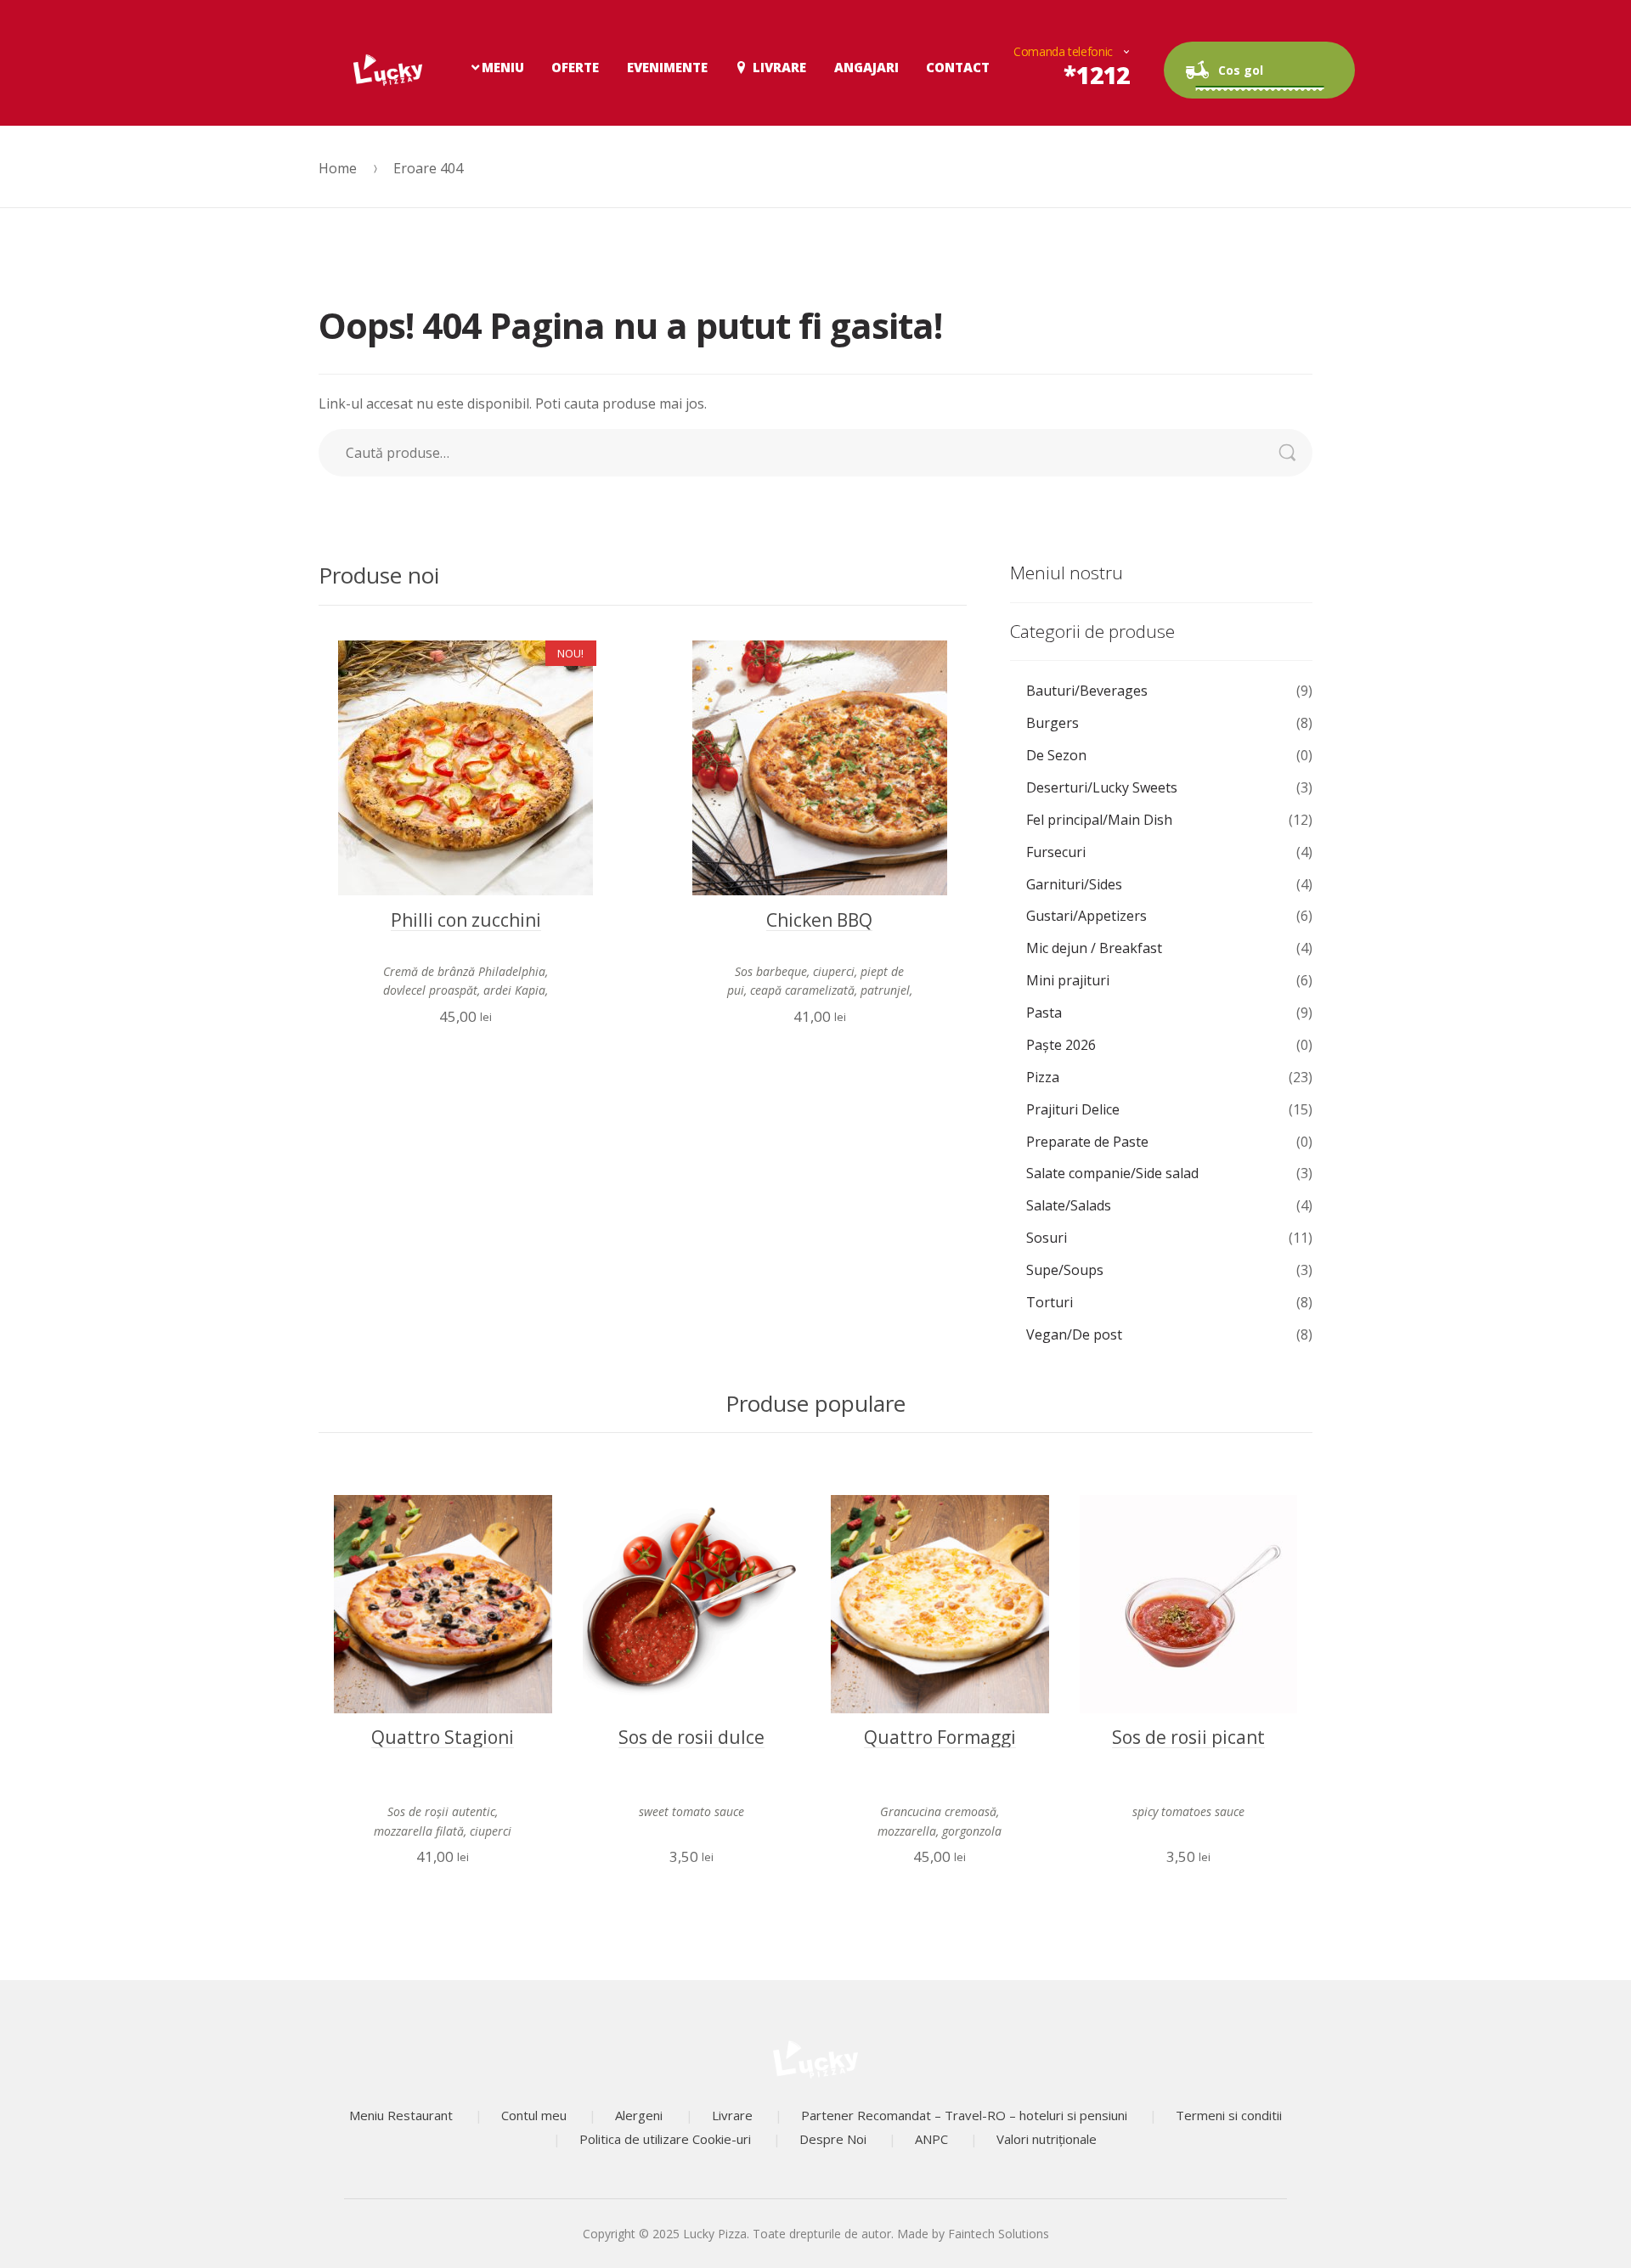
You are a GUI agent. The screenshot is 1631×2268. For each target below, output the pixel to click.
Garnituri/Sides (1074, 884)
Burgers (1053, 723)
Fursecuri (1056, 852)
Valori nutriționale (1047, 2139)
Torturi (1050, 1302)
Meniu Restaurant (401, 2115)
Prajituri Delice (1073, 1109)
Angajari (866, 67)
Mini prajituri (1068, 980)
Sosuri (1047, 1238)
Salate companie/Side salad (1112, 1173)
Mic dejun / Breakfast (1094, 948)
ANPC (931, 2139)
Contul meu (534, 2115)
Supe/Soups (1065, 1270)
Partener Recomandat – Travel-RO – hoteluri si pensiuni (964, 2115)
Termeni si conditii (1229, 2115)
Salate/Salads (1069, 1205)
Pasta (1044, 1013)
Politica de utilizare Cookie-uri (665, 2139)
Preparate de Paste (1087, 1142)
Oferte (575, 67)
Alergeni (639, 2115)
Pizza (1043, 1077)
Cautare (1296, 453)
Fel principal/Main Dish (1099, 820)
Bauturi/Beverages (1087, 691)
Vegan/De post (1074, 1334)
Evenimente (667, 67)
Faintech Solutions (999, 2234)
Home (338, 168)
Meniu (503, 67)
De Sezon (1056, 755)
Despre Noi (833, 2139)
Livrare (779, 67)
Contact (958, 67)
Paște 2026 (1061, 1045)
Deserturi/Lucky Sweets (1102, 787)
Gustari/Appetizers (1086, 916)
